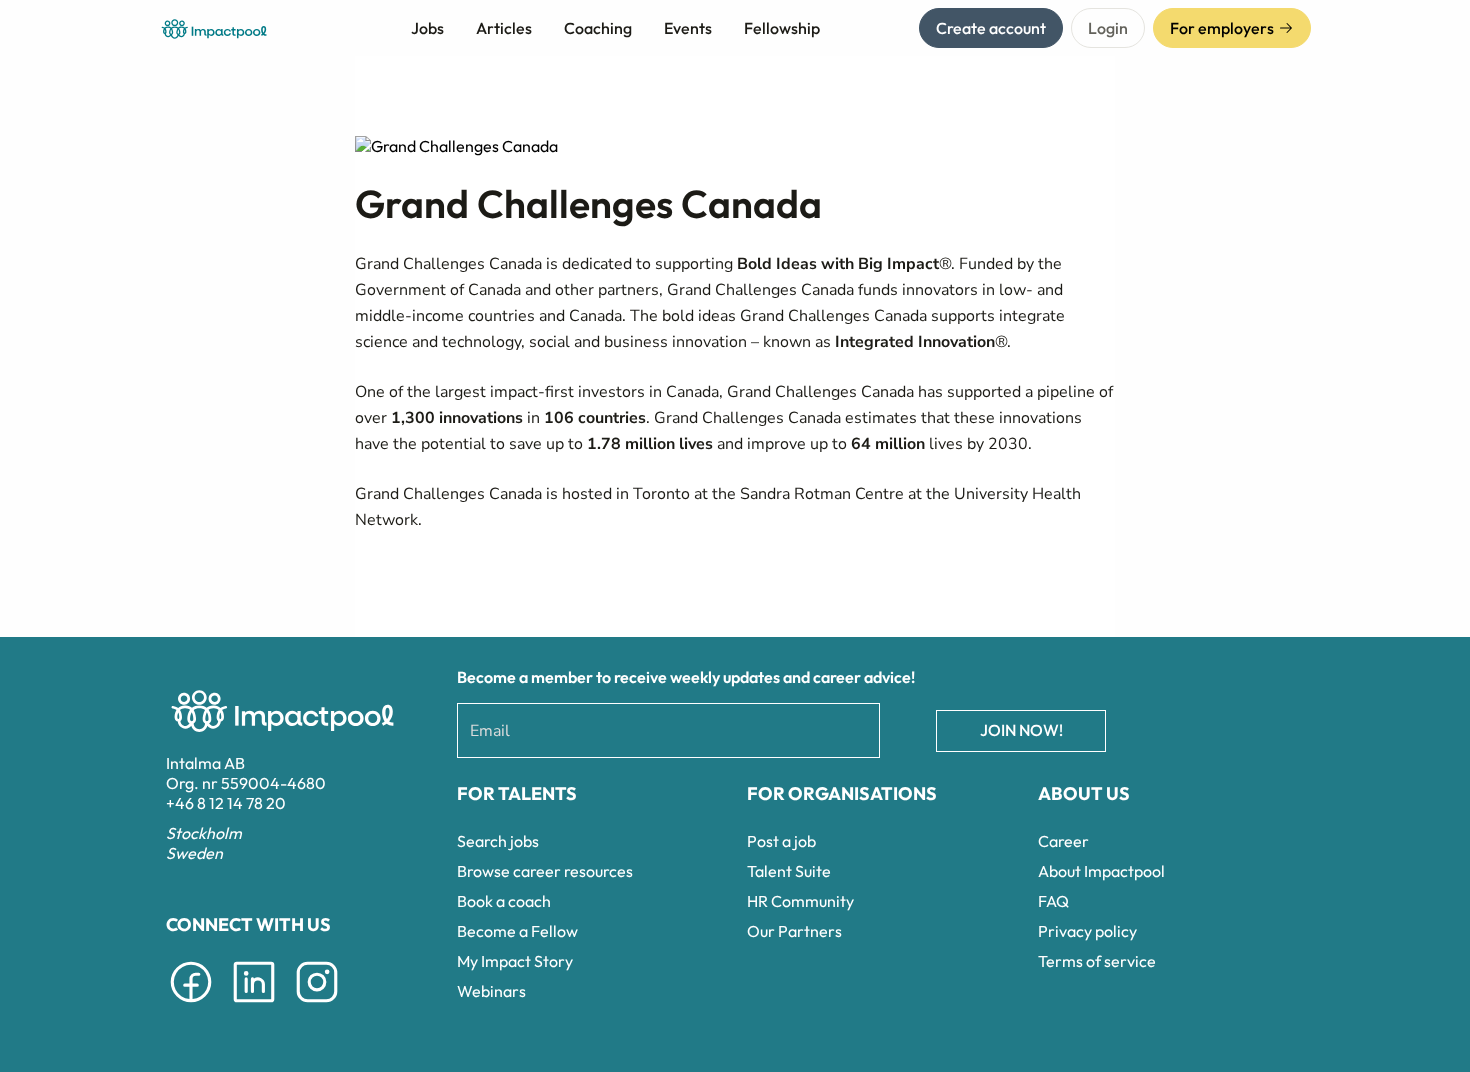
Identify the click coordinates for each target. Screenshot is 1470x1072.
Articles (504, 28)
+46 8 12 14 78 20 (226, 803)
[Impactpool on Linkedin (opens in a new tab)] (254, 1006)
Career (1063, 841)
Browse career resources (545, 871)
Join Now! (1021, 730)
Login (1108, 28)
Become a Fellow (517, 931)
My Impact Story (515, 961)
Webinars (491, 991)
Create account (991, 28)
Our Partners (794, 931)
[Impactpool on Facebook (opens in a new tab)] (191, 1006)
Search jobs (498, 841)
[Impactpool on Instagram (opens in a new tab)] (317, 1006)
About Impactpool (1101, 871)
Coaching (598, 28)
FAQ (1053, 901)
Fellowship (782, 28)
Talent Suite (789, 871)
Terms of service (1097, 961)
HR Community (800, 901)
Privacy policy (1087, 931)
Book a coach (504, 901)
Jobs (427, 28)
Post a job (781, 841)
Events (688, 28)
